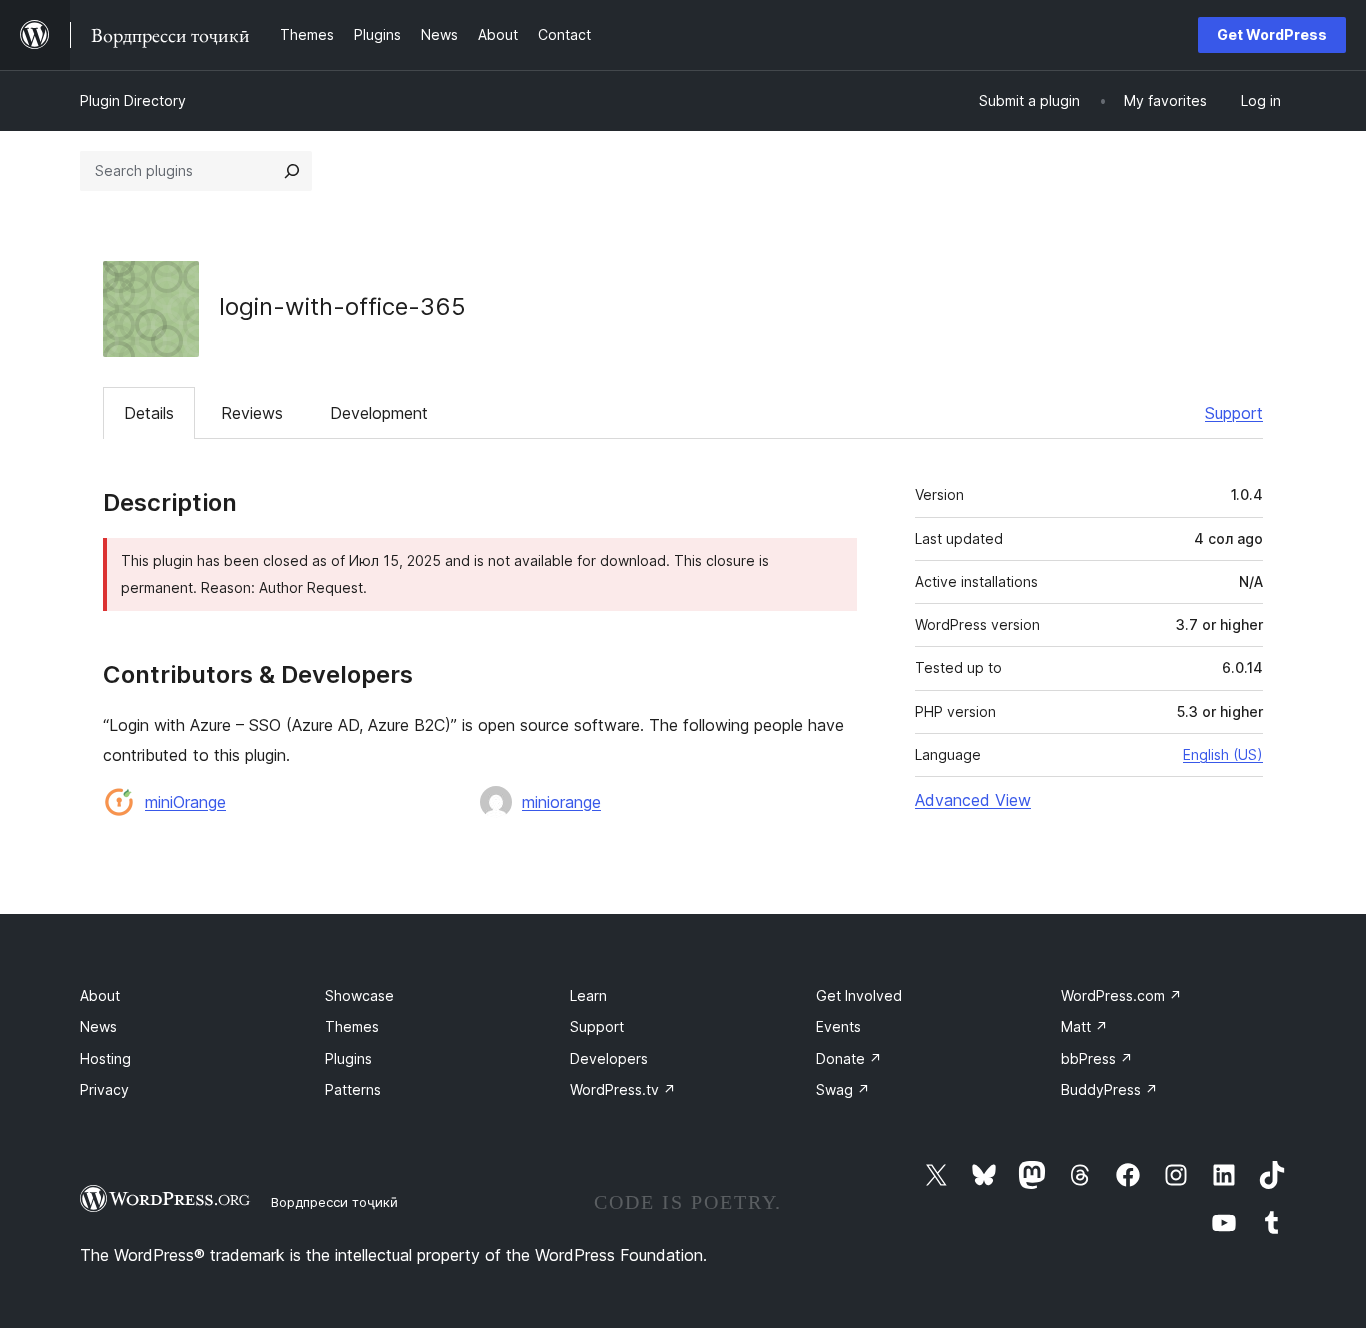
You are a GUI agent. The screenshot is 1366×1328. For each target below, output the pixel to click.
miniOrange (185, 802)
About (100, 995)
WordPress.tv (623, 1089)
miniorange (561, 802)
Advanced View (973, 800)
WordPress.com (1121, 995)
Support (1234, 413)
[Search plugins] (292, 171)
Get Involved (859, 995)
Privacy (104, 1089)
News (98, 1026)
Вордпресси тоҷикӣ (334, 1202)
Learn (588, 995)
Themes (352, 1026)
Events (838, 1026)
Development (379, 413)
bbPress (1097, 1058)
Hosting (105, 1058)
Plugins (348, 1058)
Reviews (252, 413)
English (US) (1223, 754)
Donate (849, 1058)
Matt (1084, 1026)
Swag (843, 1089)
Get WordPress (1272, 34)
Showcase (359, 995)
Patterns (353, 1089)
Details (149, 413)
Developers (609, 1058)
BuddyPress (1109, 1089)
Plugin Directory (133, 100)
